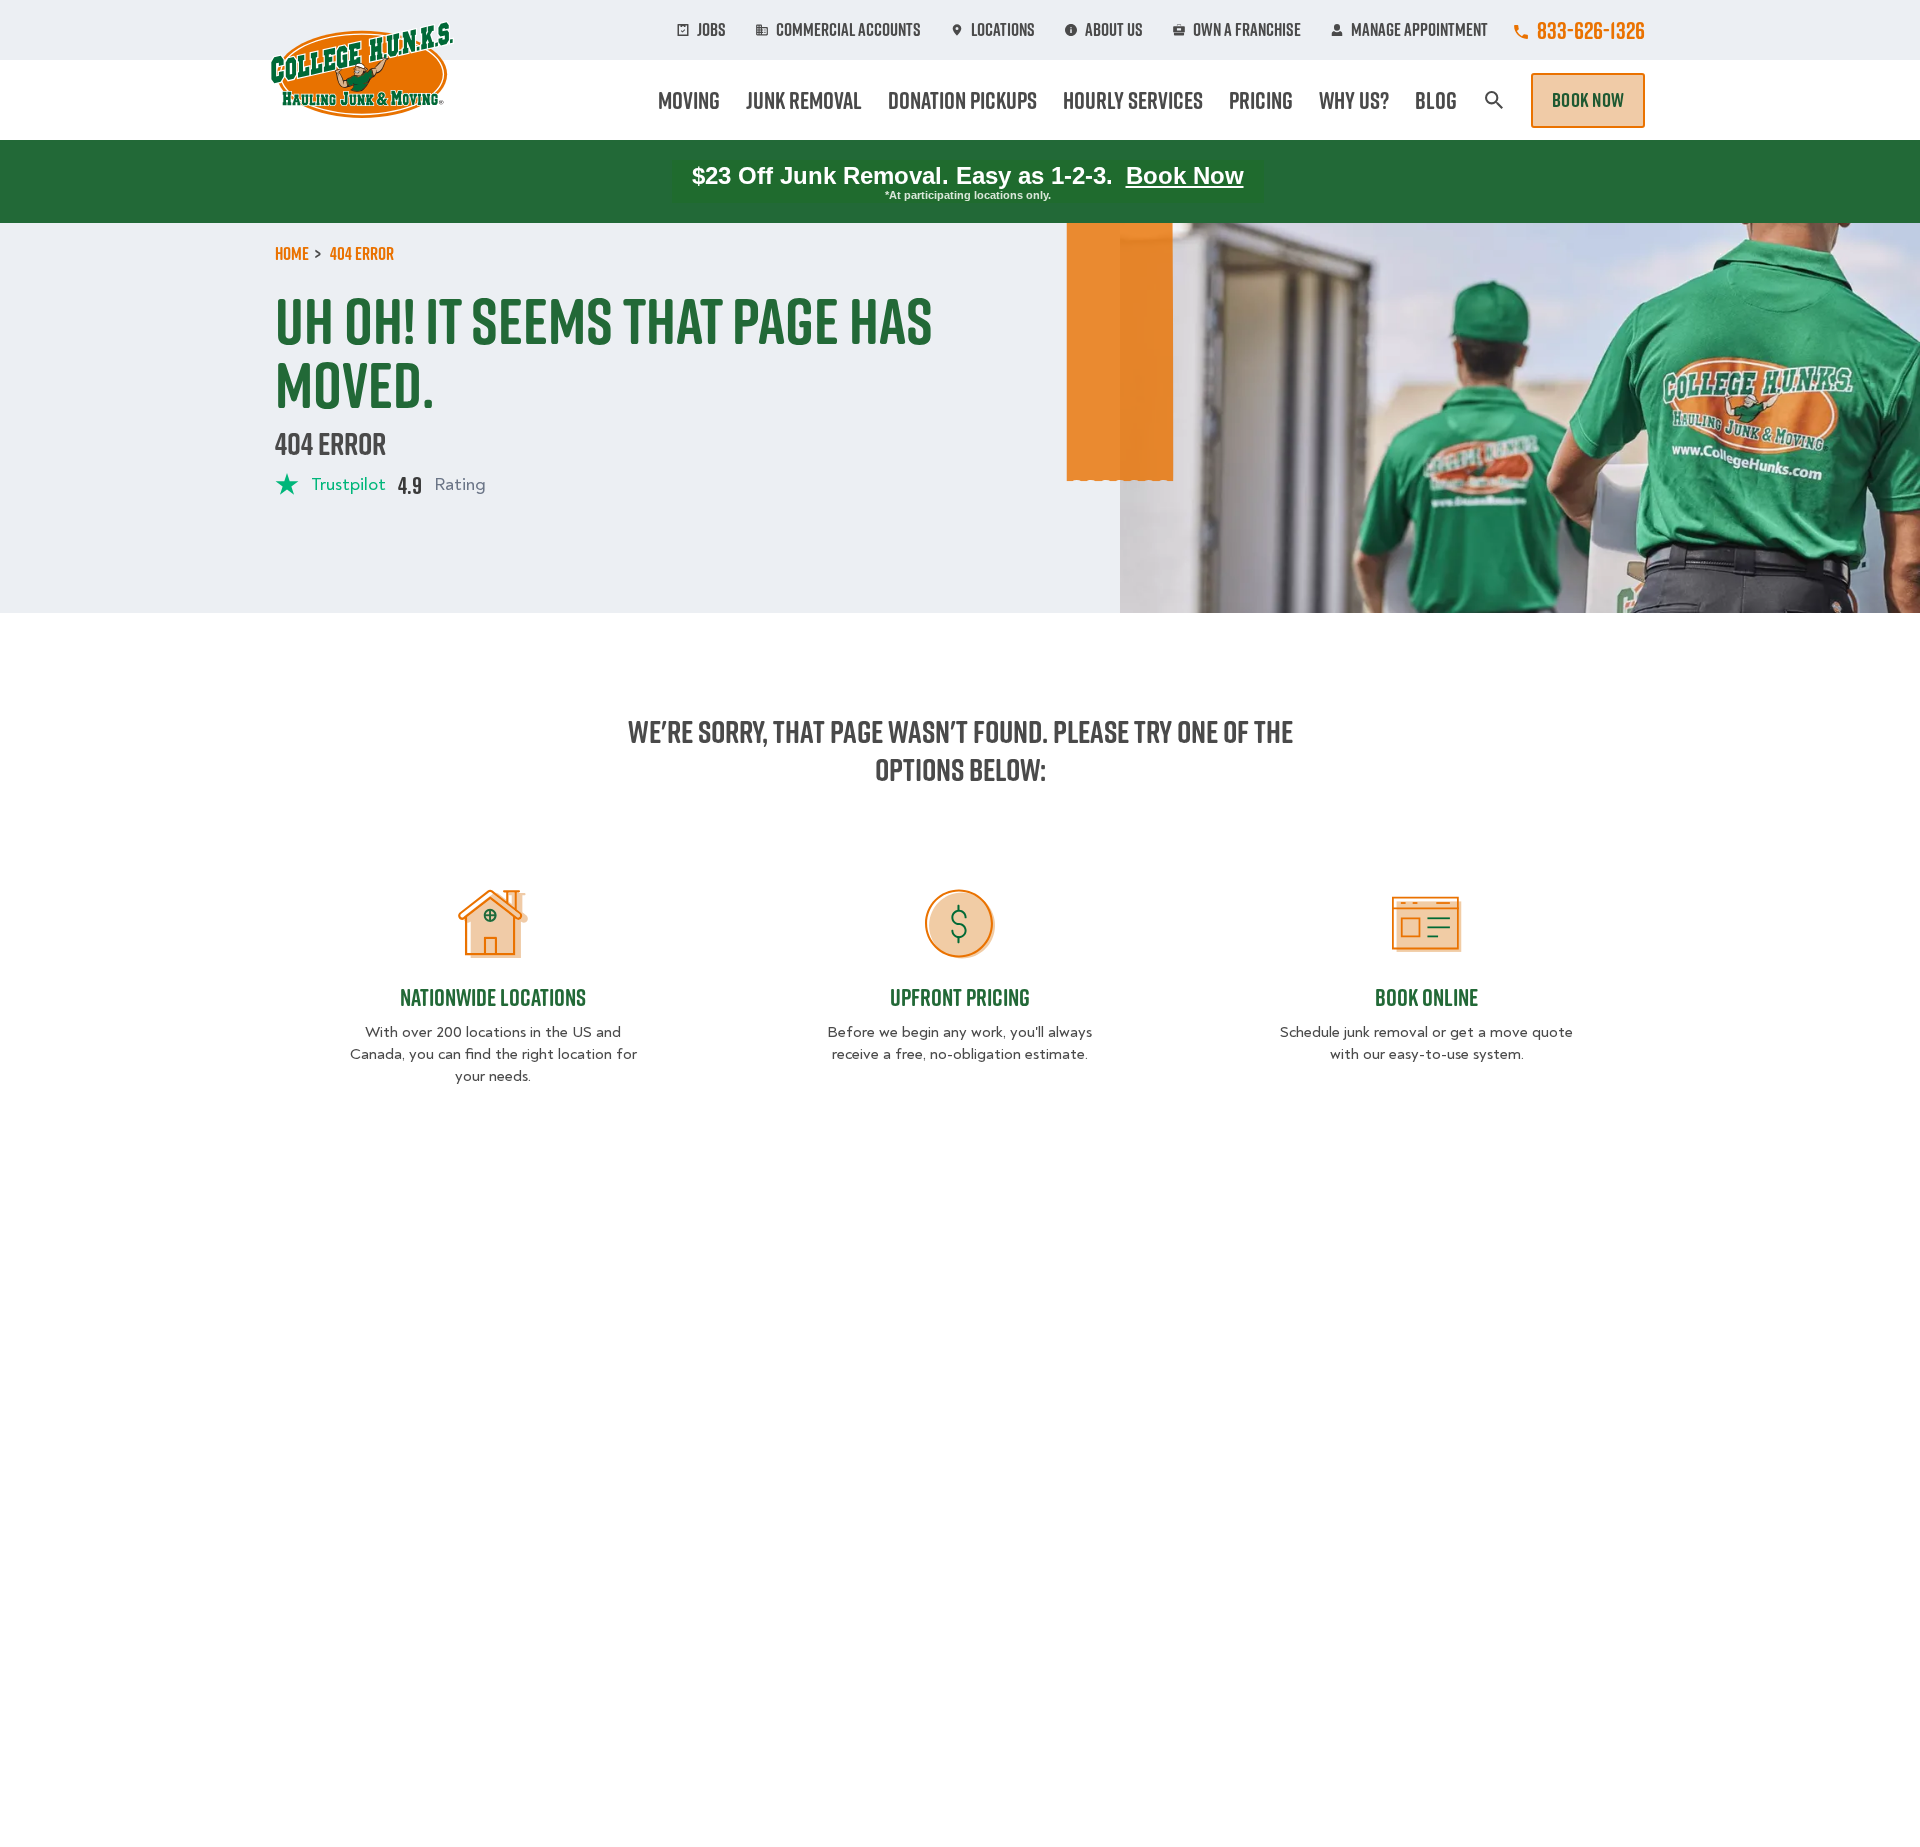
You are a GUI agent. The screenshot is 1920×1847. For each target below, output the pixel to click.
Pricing (1261, 100)
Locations (1003, 30)
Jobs (711, 30)
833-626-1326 (1591, 30)
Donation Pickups (962, 100)
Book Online (1426, 997)
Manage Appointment (1419, 30)
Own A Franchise (1247, 30)
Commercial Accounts (848, 30)
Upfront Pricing (960, 997)
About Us (1114, 30)
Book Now (1588, 100)
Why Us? (1354, 100)
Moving (689, 100)
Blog (1436, 100)
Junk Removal (804, 100)
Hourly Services (1133, 100)
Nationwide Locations (493, 997)
